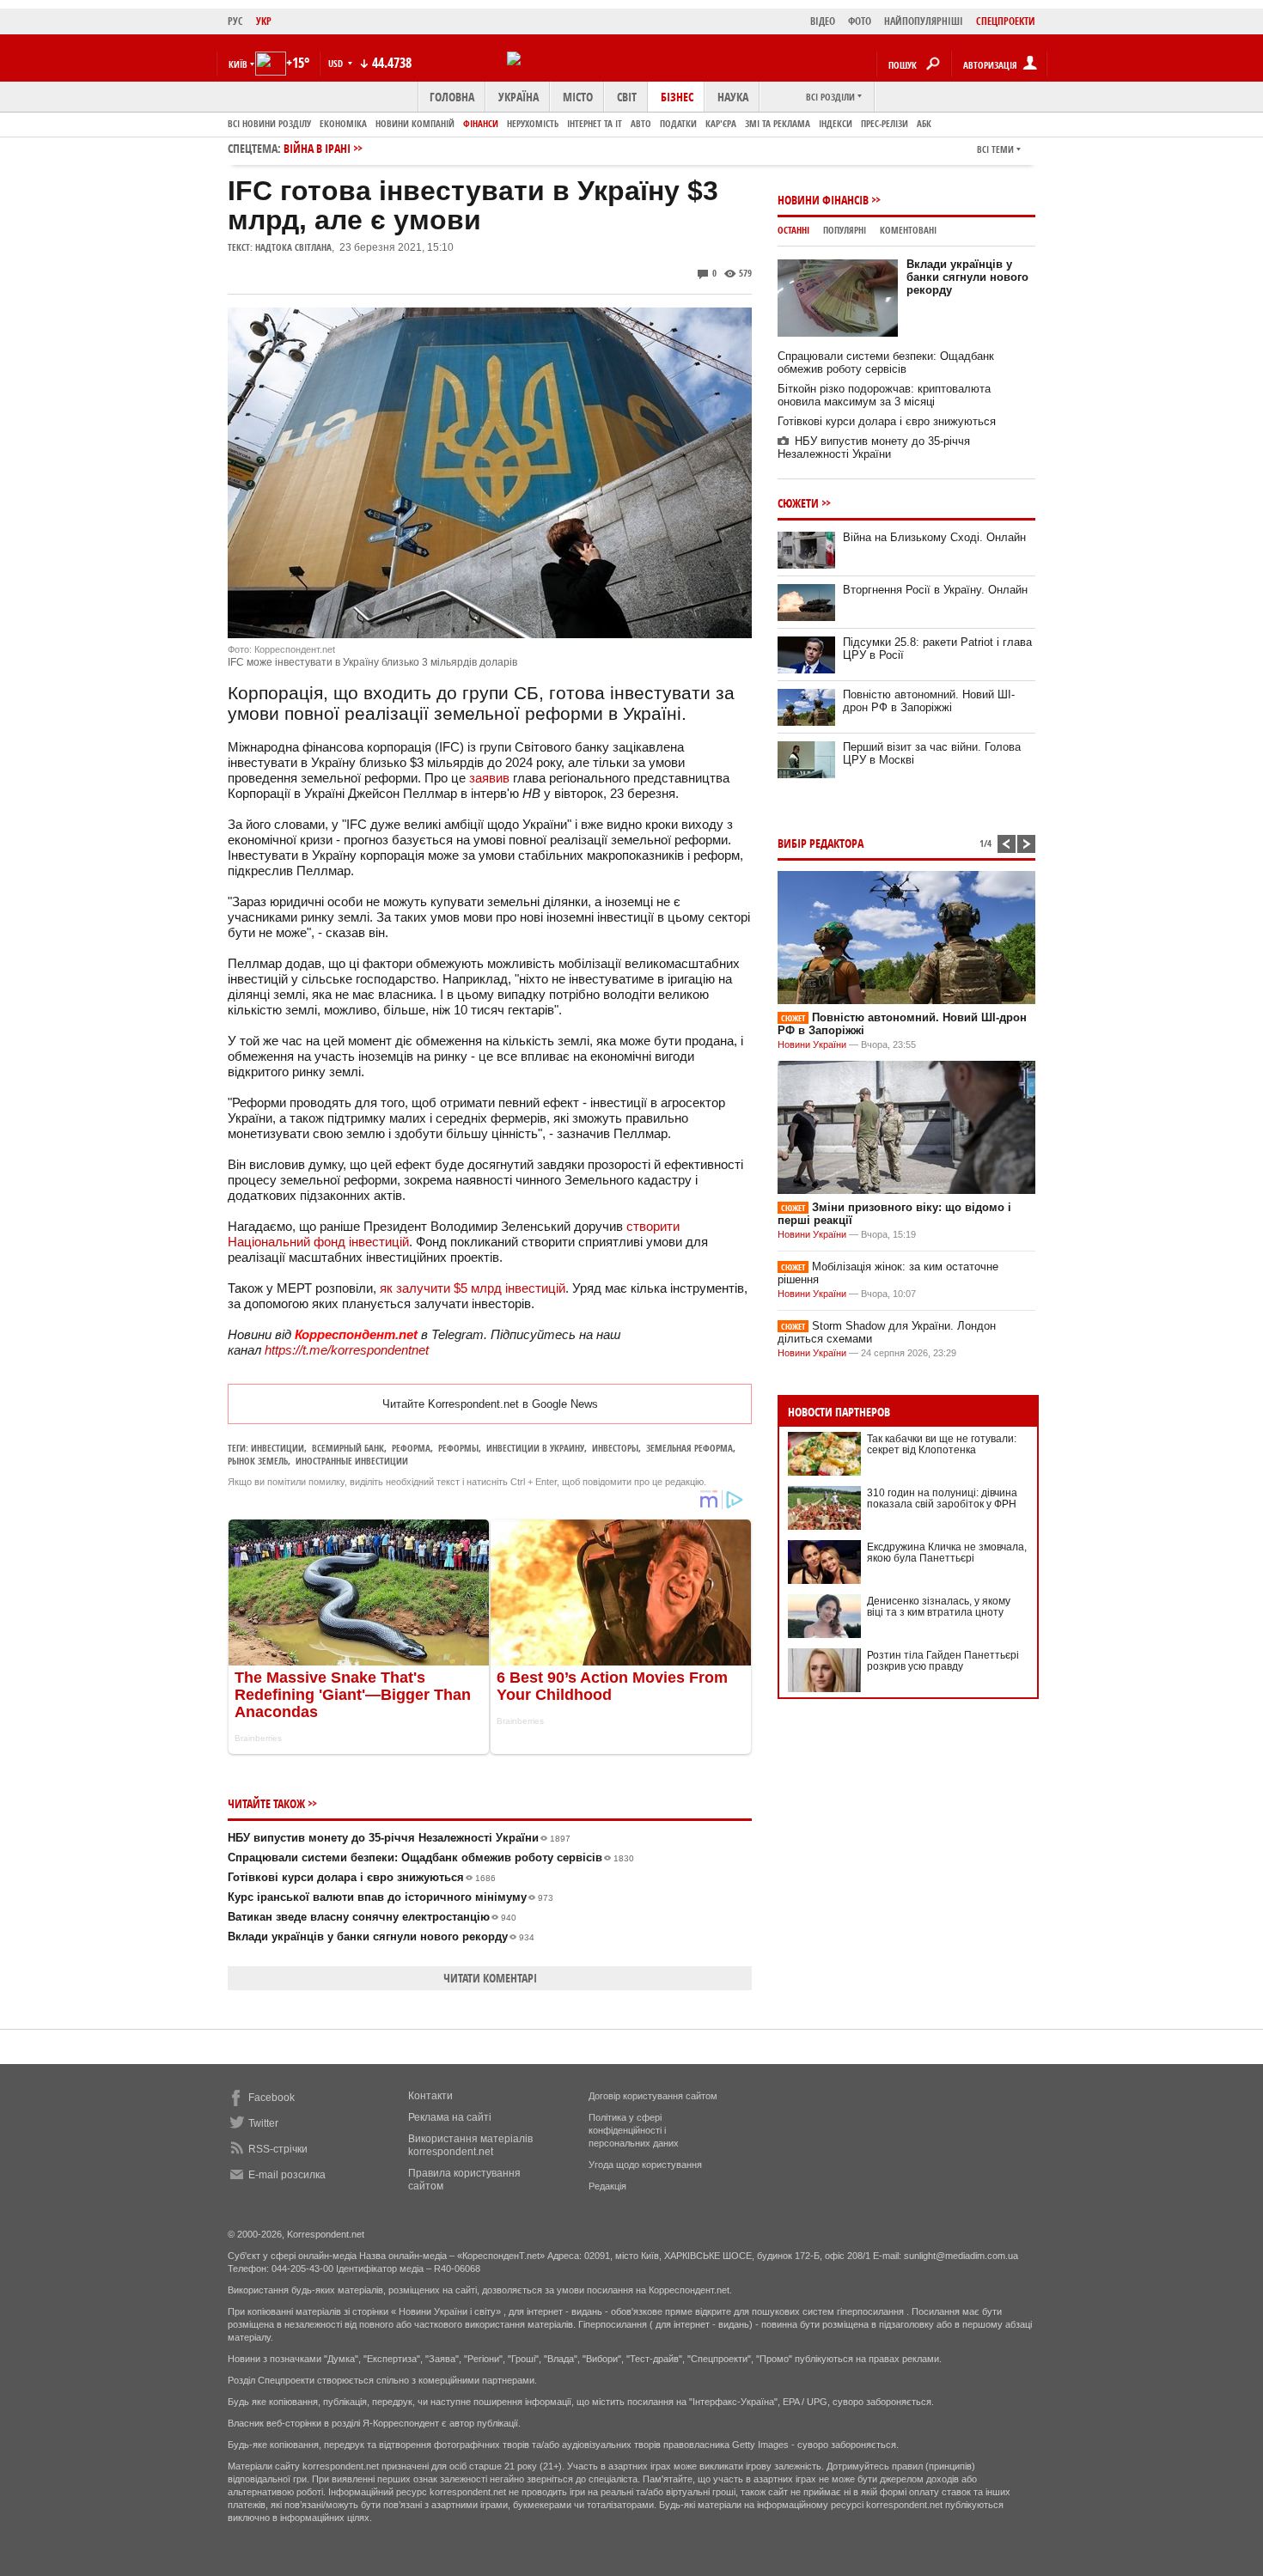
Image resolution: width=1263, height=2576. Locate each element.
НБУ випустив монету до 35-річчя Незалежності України (399, 1838)
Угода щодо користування (645, 2165)
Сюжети (798, 503)
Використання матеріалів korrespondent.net (470, 2145)
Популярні (845, 230)
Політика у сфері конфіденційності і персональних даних (634, 2130)
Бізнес (677, 97)
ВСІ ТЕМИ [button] (995, 149)
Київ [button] (238, 64)
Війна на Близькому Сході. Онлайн (934, 537)
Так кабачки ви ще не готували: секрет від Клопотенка (942, 1444)
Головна (452, 97)
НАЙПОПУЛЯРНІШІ (924, 21)
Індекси (836, 123)
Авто (641, 123)
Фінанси (481, 123)
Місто (578, 97)
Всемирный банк (348, 1448)
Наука (733, 97)
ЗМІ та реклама (778, 123)
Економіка (343, 123)
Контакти (430, 2096)
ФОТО (860, 21)
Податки (678, 123)
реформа (411, 1448)
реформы (458, 1448)
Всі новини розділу (269, 123)
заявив (489, 778)
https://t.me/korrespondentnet (347, 1350)
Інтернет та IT (595, 123)
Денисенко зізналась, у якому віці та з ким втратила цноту (939, 1607)
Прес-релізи (885, 123)
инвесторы (615, 1448)
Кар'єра (721, 123)
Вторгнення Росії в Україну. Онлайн (935, 590)
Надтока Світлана (293, 247)
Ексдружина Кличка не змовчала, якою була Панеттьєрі (947, 1553)
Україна (519, 97)
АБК (924, 123)
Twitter (263, 2123)
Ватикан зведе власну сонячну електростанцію (372, 1917)
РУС (235, 21)
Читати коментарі (490, 1978)
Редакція (607, 2186)
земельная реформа (689, 1448)
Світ (627, 97)
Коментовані (908, 230)
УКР (264, 21)
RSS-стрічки (278, 2149)
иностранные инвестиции (352, 1461)
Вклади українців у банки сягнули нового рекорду (381, 1937)
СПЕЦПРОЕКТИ (1006, 21)
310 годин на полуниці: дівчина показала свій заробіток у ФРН (942, 1498)
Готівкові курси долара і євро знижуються (362, 1877)
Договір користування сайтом (653, 2096)
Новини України (812, 1044)
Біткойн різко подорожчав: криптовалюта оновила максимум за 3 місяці (884, 395)
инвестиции (278, 1448)
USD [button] (337, 63)
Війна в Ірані (317, 148)
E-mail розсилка (287, 2175)
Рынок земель (258, 1461)
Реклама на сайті (450, 2117)
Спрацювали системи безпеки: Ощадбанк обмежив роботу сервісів (431, 1857)
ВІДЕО (823, 21)
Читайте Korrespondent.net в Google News (490, 1404)
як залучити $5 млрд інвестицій (473, 1288)
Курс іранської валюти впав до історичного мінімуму (390, 1897)
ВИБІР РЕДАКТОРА (821, 843)
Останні (793, 230)
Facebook (272, 2098)
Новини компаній (415, 123)
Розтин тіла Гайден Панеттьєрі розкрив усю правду (943, 1661)
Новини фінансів (823, 200)
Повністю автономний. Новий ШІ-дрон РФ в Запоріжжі (929, 701)
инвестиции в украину (535, 1448)
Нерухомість (533, 123)
